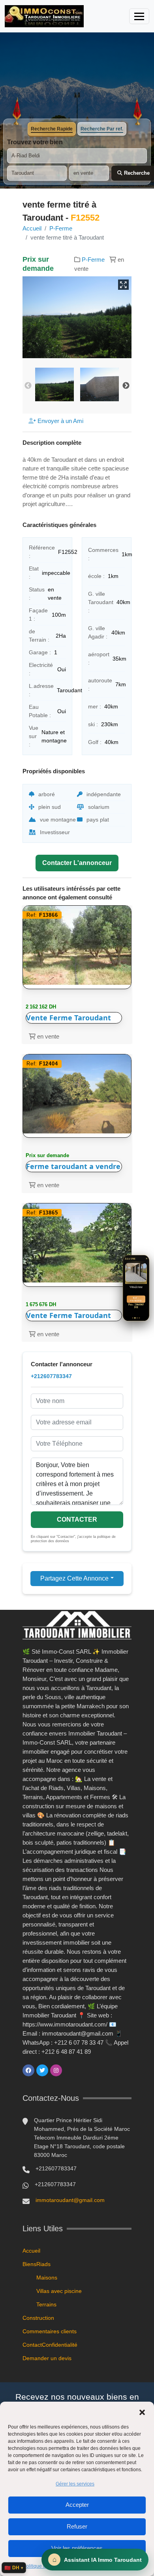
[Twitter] (42, 2070)
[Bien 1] (133, 1318)
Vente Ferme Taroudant (69, 1018)
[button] (142, 2412)
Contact (32, 2345)
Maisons (47, 2278)
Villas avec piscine (59, 2291)
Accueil (32, 228)
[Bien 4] (139, 1318)
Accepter (77, 2505)
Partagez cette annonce (74, 1578)
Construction (38, 2318)
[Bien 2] (135, 1318)
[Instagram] (56, 2070)
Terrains (46, 2304)
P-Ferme (61, 228)
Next (126, 386)
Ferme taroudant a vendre (73, 1166)
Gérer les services (75, 2484)
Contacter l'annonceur (77, 863)
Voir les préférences (77, 2548)
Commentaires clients (50, 2331)
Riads (43, 2264)
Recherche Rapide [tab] (52, 129)
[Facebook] (28, 2070)
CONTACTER (77, 1519)
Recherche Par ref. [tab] (102, 129)
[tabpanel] (77, 160)
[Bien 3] (137, 1318)
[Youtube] (70, 2070)
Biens (29, 2264)
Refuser (77, 2526)
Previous (28, 386)
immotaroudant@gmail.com (70, 2200)
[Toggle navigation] (139, 16)
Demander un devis (47, 2358)
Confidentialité (60, 2345)
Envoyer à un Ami (60, 421)
